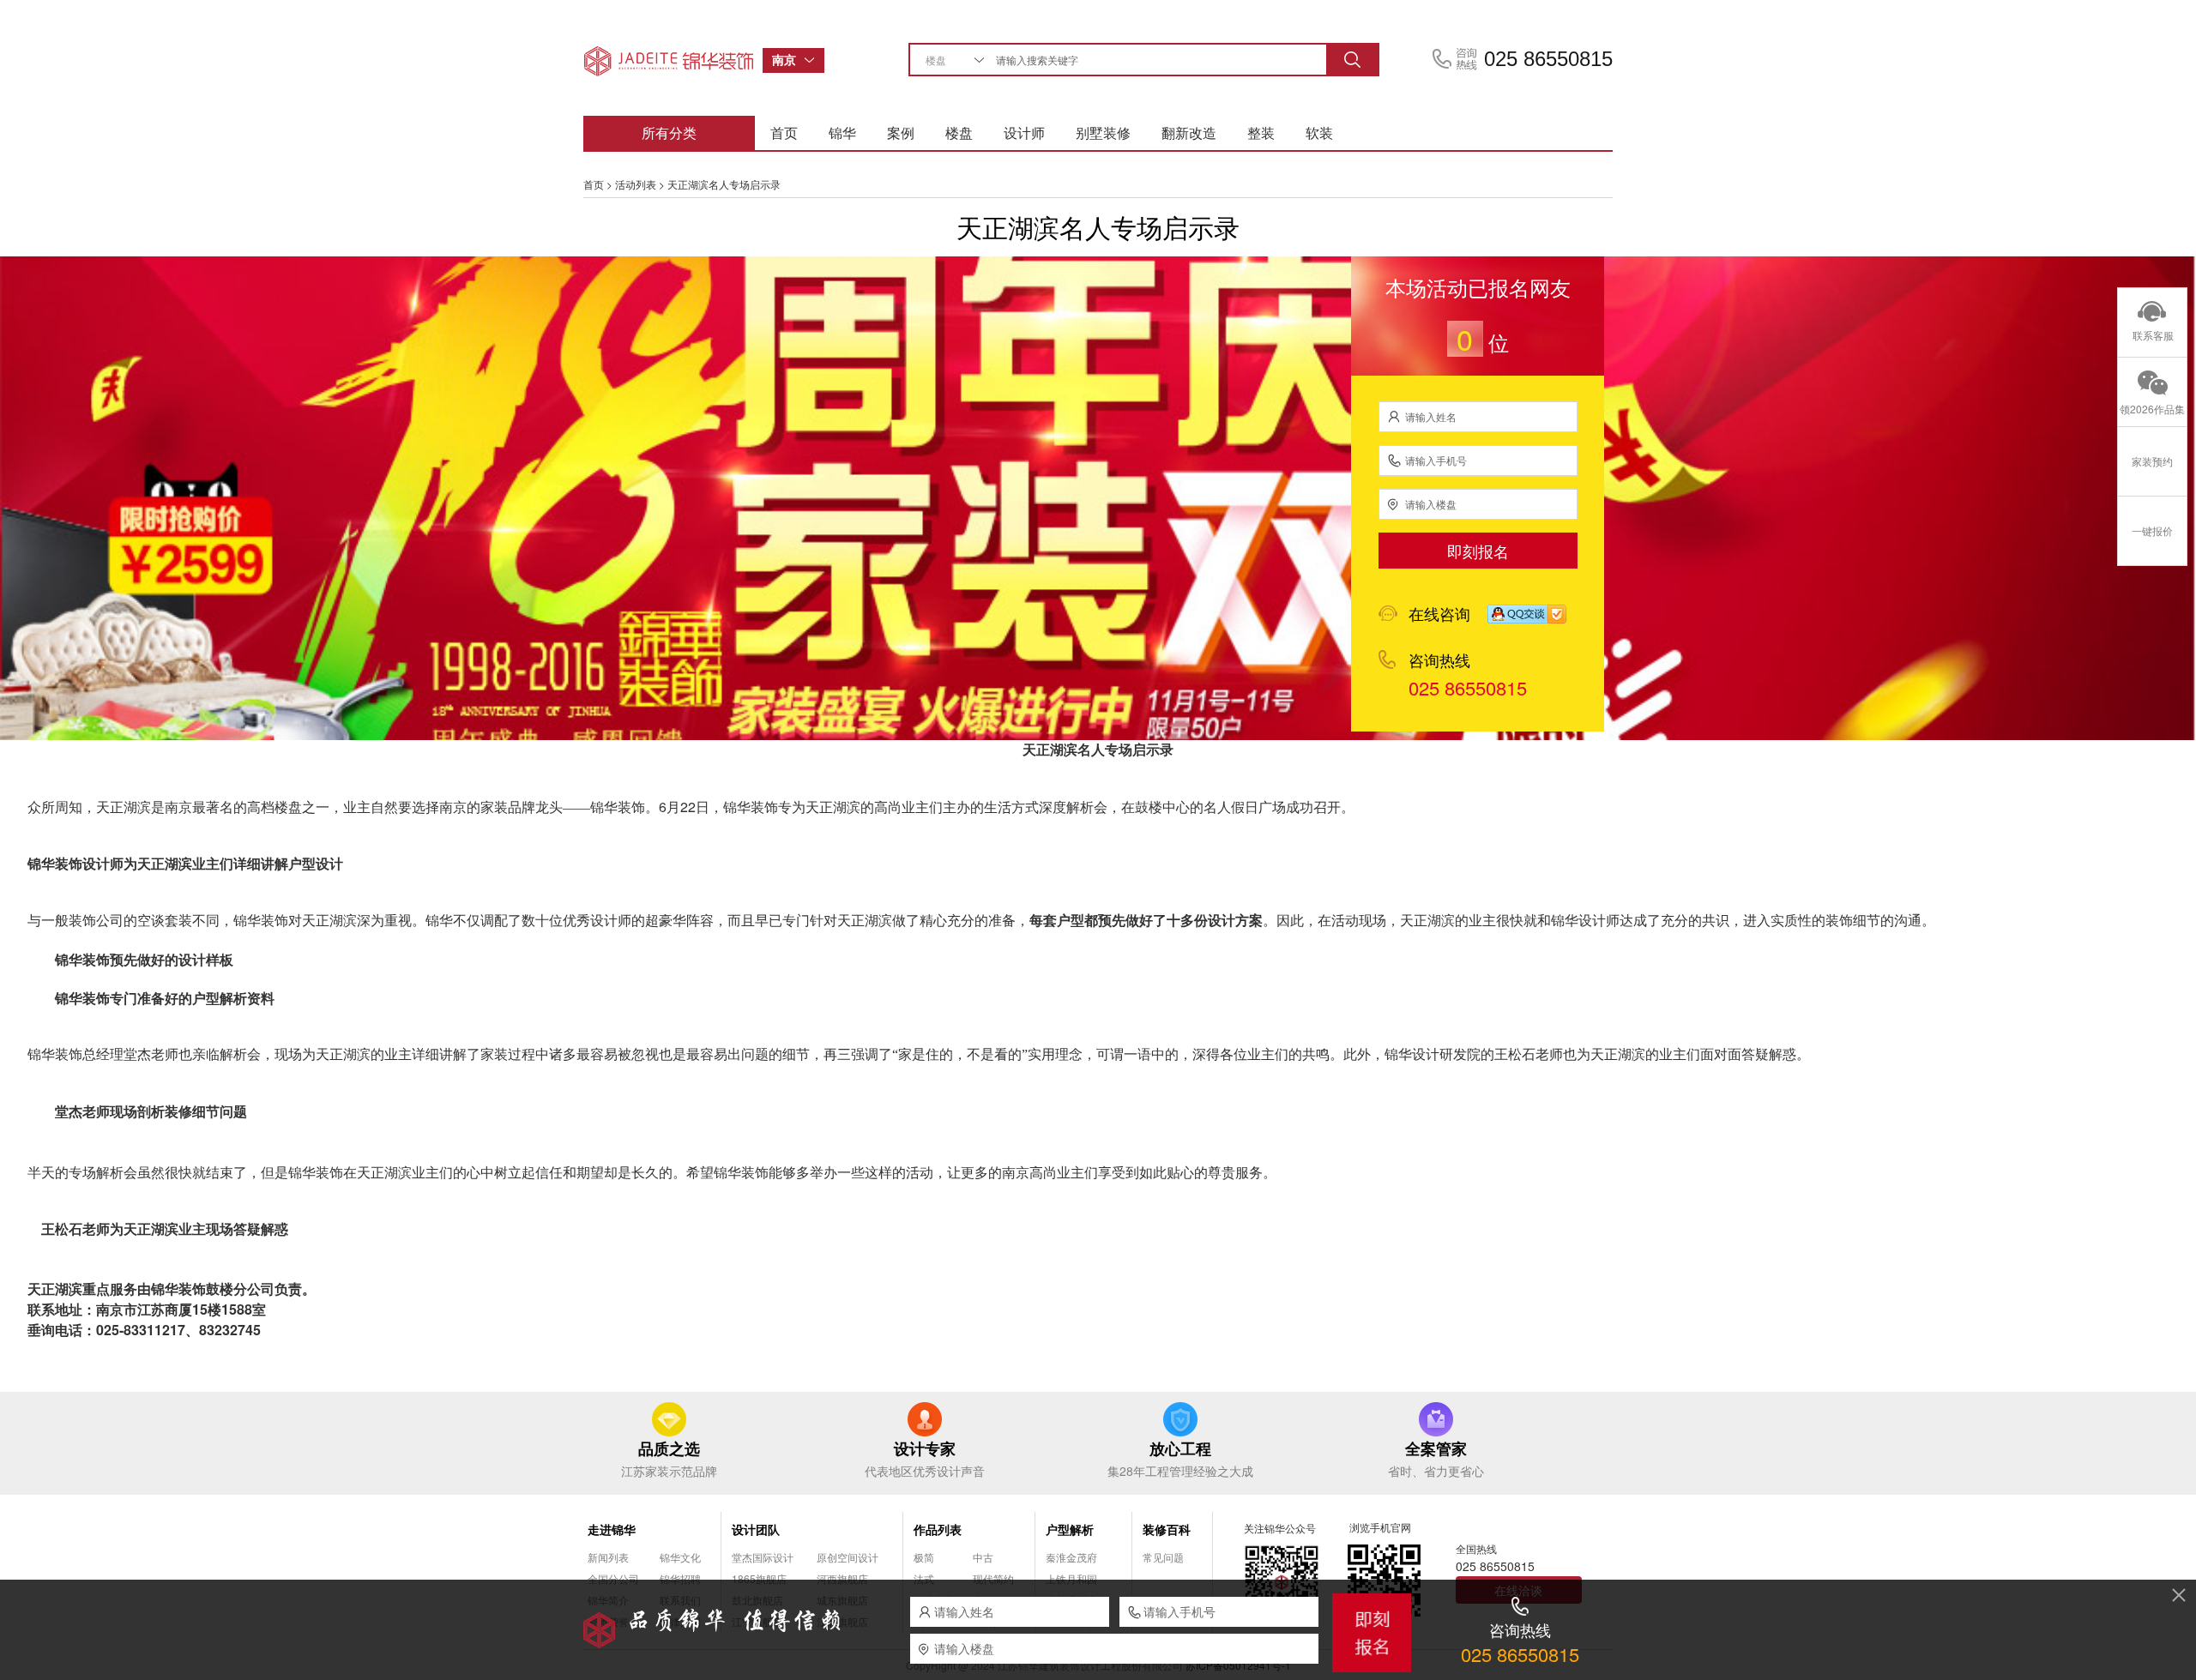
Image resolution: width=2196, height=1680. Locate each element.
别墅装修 (1103, 132)
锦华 (842, 132)
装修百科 (1167, 1529)
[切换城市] (814, 60)
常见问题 (1163, 1557)
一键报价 (2152, 530)
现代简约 (993, 1578)
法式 (924, 1578)
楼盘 (959, 132)
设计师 (1024, 132)
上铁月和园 (1071, 1578)
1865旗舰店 (759, 1578)
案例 (901, 132)
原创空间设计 (848, 1557)
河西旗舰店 (842, 1578)
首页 (784, 132)
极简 (924, 1557)
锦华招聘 (680, 1578)
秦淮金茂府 (1071, 1557)
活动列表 (636, 184)
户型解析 (1070, 1529)
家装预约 (2152, 461)
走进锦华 (612, 1529)
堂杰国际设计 (763, 1557)
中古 (983, 1557)
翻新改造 (1189, 132)
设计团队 (756, 1529)
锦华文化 (680, 1557)
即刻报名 (1478, 551)
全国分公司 (613, 1578)
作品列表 (938, 1529)
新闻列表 (608, 1557)
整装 (1261, 132)
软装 (1319, 132)
